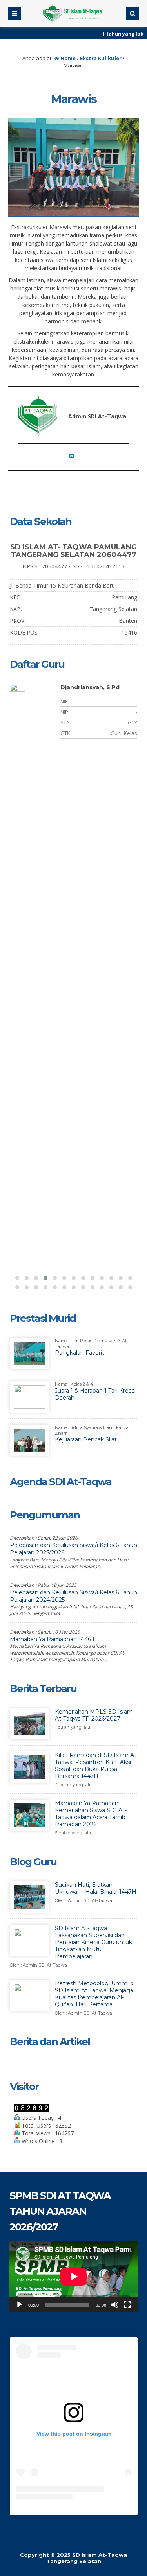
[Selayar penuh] (127, 2305)
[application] (73, 2277)
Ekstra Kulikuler (101, 58)
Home (67, 58)
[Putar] (20, 2305)
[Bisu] (115, 2305)
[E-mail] (74, 456)
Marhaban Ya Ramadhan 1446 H (54, 1639)
